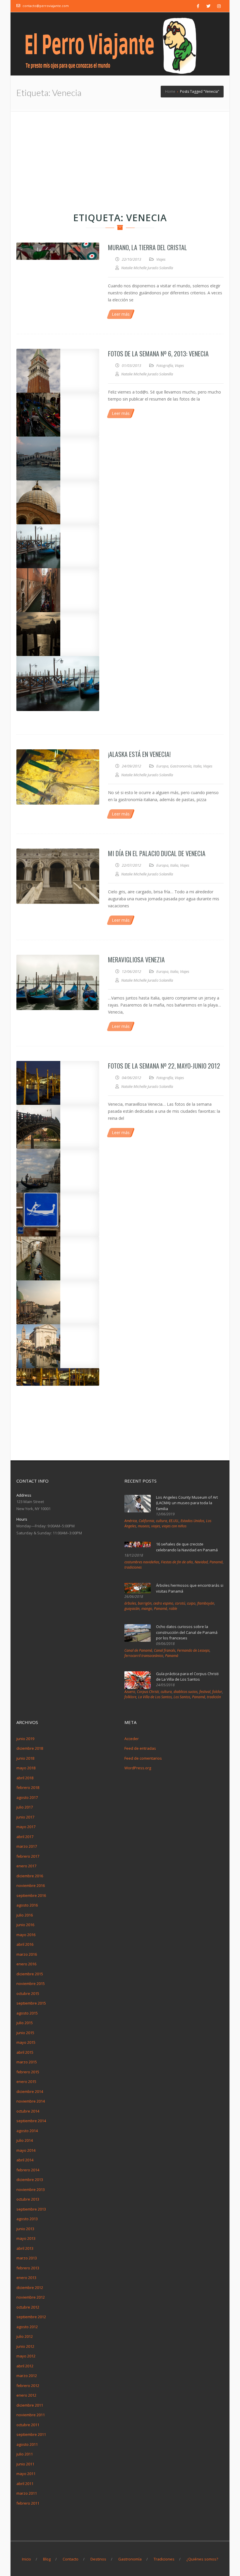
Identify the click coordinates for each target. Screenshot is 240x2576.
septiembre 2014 (31, 2121)
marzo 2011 (27, 2493)
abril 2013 (25, 2248)
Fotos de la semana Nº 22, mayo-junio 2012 (164, 1066)
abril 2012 (25, 2366)
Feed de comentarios (143, 1758)
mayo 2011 (26, 2474)
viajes (156, 1526)
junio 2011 (25, 2464)
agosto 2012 (27, 2327)
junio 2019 (25, 1739)
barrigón (145, 1603)
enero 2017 (26, 1866)
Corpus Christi (148, 1692)
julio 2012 (25, 2336)
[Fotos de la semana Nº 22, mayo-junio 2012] (58, 1083)
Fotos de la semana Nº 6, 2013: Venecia (158, 353)
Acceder (132, 1739)
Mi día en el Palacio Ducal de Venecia (157, 853)
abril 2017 (25, 1837)
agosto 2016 (27, 1905)
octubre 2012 (28, 2307)
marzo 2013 (27, 2258)
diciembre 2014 (30, 2091)
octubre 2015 (28, 1993)
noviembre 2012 (31, 2297)
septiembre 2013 (31, 2209)
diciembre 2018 (30, 1748)
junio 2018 (25, 1758)
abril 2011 (25, 2484)
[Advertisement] (120, 155)
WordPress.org (138, 1768)
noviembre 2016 (31, 1885)
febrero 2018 (28, 1787)
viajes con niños (174, 1526)
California (146, 1521)
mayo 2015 (26, 2042)
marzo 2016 (27, 1954)
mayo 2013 (26, 2238)
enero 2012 (26, 2395)
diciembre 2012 (30, 2288)
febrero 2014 (28, 2170)
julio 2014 (25, 2140)
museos (144, 1526)
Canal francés (165, 1650)
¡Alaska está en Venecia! (139, 754)
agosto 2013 (27, 2219)
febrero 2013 (28, 2268)
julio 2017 (25, 1807)
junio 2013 (25, 2229)
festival (205, 1692)
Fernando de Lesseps (193, 1650)
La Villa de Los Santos (155, 1697)
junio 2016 (25, 1925)
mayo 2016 (26, 1935)
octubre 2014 (28, 2111)
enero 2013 (26, 2278)
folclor (217, 1692)
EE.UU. (174, 1521)
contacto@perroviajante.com (46, 6)
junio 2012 (25, 2346)
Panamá (216, 1562)
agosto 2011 (27, 2444)
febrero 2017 (28, 1856)
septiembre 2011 (31, 2434)
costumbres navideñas (142, 1562)
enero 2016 (26, 1964)
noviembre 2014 (31, 2101)
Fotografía (165, 365)
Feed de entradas (140, 1748)
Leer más (121, 314)
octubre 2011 (28, 2425)
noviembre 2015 (31, 1983)
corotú (180, 1603)
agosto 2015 (27, 2013)
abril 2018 (25, 1778)
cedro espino (163, 1603)
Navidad (201, 1562)
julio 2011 (25, 2454)
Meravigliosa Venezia (136, 959)
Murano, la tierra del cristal (148, 247)
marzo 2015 (27, 2062)
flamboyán (206, 1603)
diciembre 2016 (30, 1876)
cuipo (191, 1603)
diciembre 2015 (30, 1974)
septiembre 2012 (31, 2317)
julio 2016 (25, 1915)
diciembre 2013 (30, 2180)
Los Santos (182, 1697)
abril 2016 (25, 1944)
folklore (130, 1697)
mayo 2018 (26, 1768)
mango (147, 1609)
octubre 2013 (28, 2199)
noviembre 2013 (31, 2189)
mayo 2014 (26, 2150)
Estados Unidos (192, 1521)
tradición (214, 1697)
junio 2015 (25, 2033)
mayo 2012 (26, 2356)
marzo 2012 (27, 2376)
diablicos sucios (186, 1692)
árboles (130, 1603)
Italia (197, 766)
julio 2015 (25, 2023)
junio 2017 (25, 1817)
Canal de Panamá (138, 1650)
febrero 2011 (28, 2503)
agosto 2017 (27, 1797)
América (131, 1521)
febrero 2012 (28, 2386)
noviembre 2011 (31, 2415)
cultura (162, 1521)
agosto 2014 (27, 2131)
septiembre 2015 (31, 2003)
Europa (162, 766)
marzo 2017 (27, 1846)
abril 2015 (25, 2052)
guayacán (132, 1609)
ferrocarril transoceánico (144, 1656)
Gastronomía (181, 766)
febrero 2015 (28, 2072)
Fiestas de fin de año (177, 1562)
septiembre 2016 (31, 1895)
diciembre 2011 (30, 2405)
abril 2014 (25, 2160)
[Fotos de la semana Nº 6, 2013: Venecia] (58, 371)
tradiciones (133, 1567)
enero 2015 (26, 2082)
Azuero (130, 1692)
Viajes (161, 259)
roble (173, 1609)
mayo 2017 (26, 1827)
